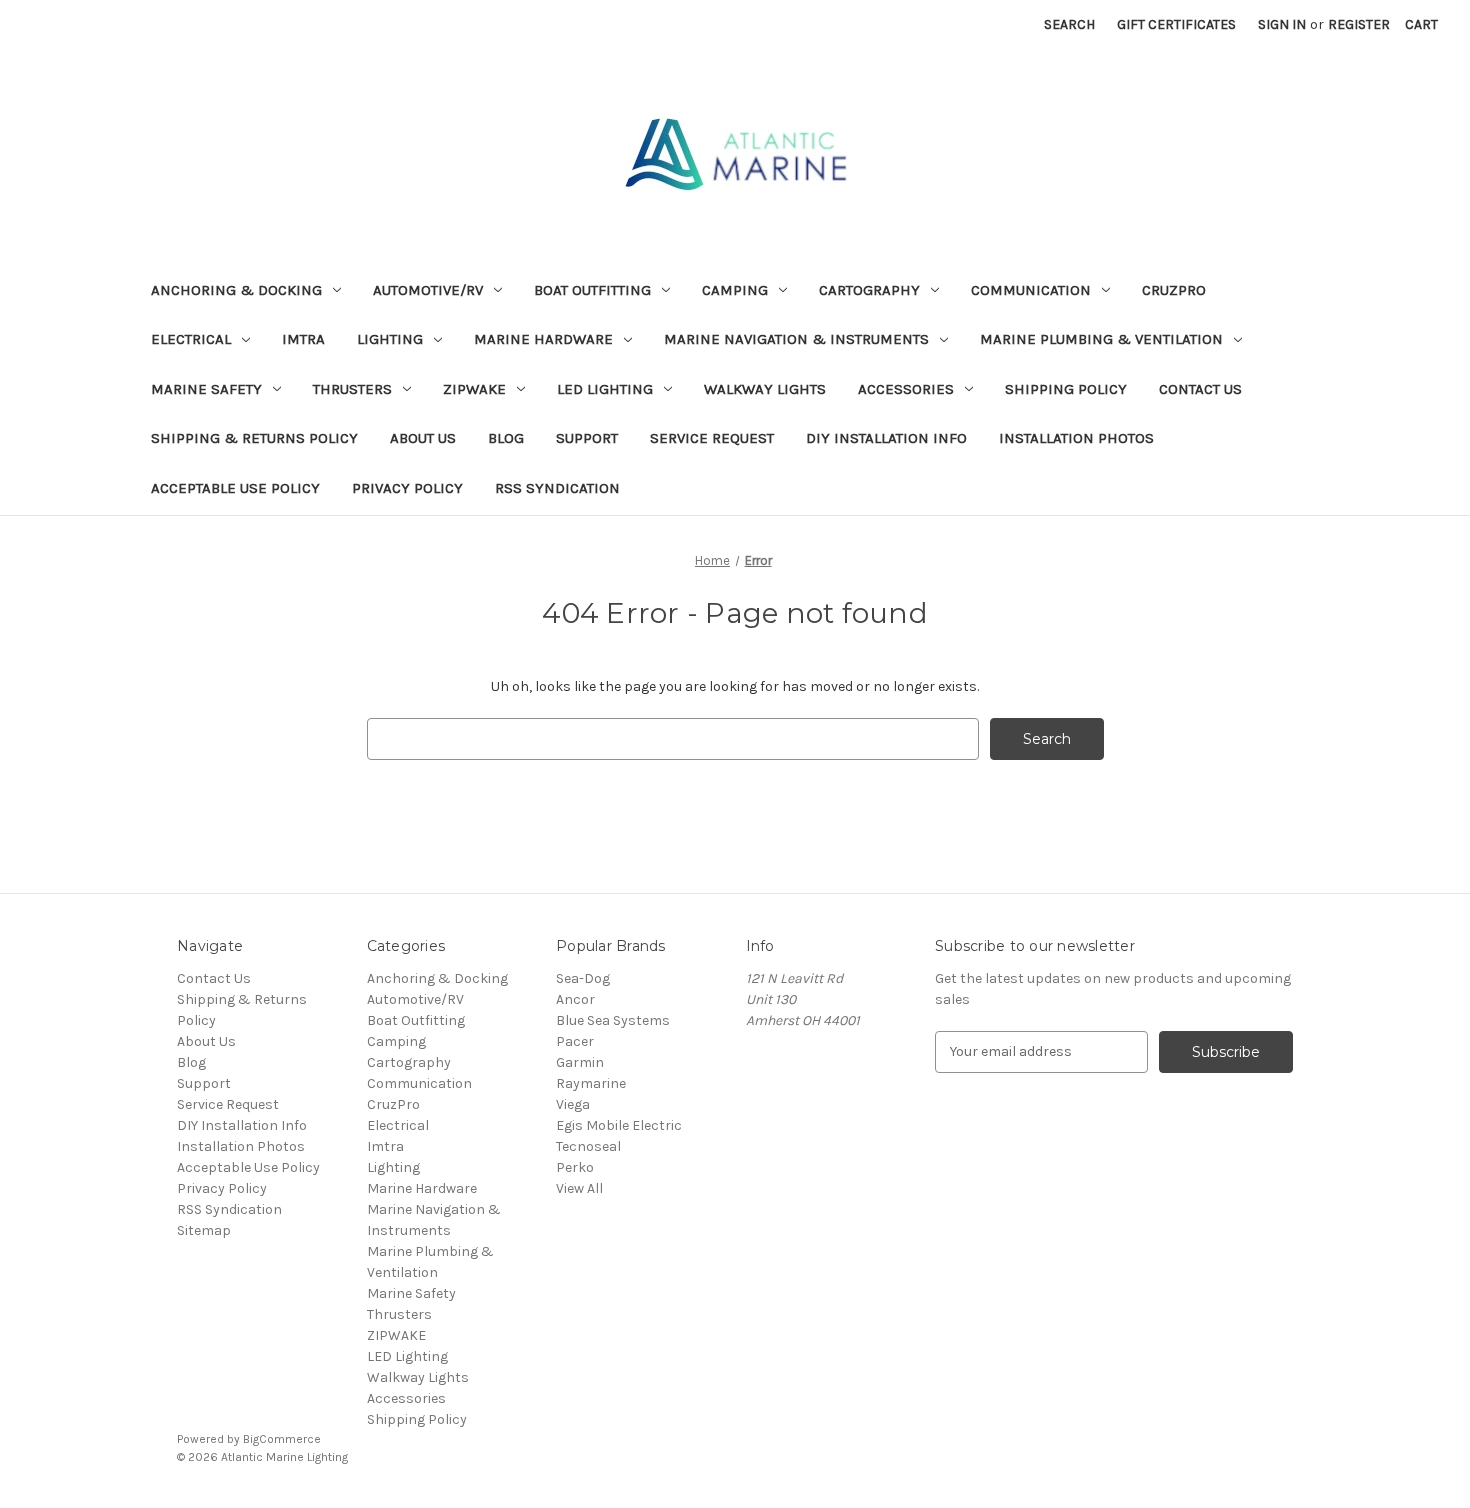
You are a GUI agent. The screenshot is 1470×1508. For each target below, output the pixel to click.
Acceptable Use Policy (235, 488)
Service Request (712, 438)
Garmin (580, 1062)
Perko (575, 1167)
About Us (423, 438)
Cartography (869, 290)
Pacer (575, 1041)
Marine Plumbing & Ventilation (1101, 339)
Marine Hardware (543, 339)
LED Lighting (605, 389)
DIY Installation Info (886, 438)
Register (1359, 24)
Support (587, 438)
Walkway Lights (765, 389)
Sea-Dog (583, 978)
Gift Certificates (1176, 24)
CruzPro (1174, 290)
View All (579, 1188)
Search (1069, 24)
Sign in (1282, 24)
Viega (573, 1104)
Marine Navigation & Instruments (796, 339)
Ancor (575, 999)
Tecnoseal (588, 1146)
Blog (506, 438)
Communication (1031, 290)
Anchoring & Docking (236, 290)
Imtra (303, 339)
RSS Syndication (557, 488)
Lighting (390, 339)
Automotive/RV (428, 290)
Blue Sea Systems (613, 1020)
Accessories (906, 389)
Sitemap (204, 1230)
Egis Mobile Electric (619, 1125)
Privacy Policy (407, 488)
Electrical (191, 339)
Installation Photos (1076, 438)
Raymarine (591, 1083)
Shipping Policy (1066, 389)
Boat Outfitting (592, 290)
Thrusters (352, 389)
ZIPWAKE (474, 389)
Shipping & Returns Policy (254, 438)
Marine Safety (206, 389)
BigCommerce (282, 1439)
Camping (735, 290)
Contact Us (1200, 389)
